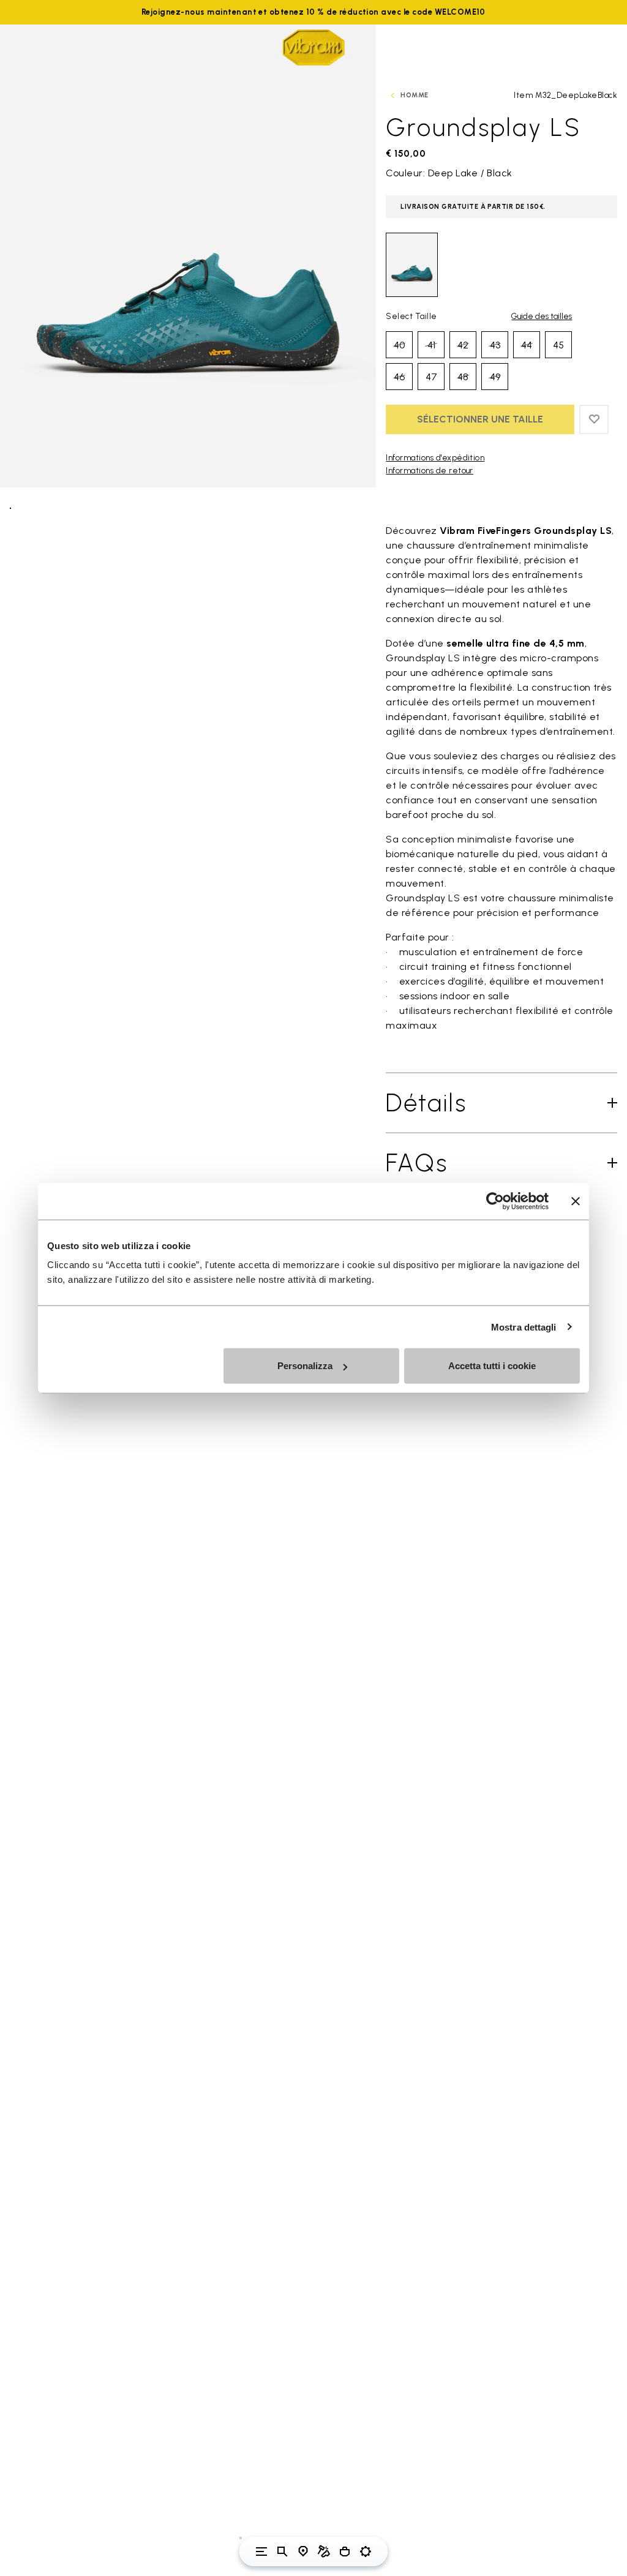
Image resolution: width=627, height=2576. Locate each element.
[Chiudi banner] (576, 1201)
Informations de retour (430, 471)
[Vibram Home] (313, 47)
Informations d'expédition (435, 458)
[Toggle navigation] (261, 2552)
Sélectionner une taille (480, 419)
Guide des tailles (542, 316)
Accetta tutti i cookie (492, 1366)
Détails (426, 1103)
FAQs (417, 1163)
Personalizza (305, 1366)
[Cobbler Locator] (324, 2552)
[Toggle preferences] (366, 2552)
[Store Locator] (303, 2552)
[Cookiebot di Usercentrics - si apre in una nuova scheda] (495, 1201)
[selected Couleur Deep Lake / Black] (412, 265)
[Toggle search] (282, 2552)
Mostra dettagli (524, 1327)
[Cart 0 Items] (345, 2552)
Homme (414, 95)
